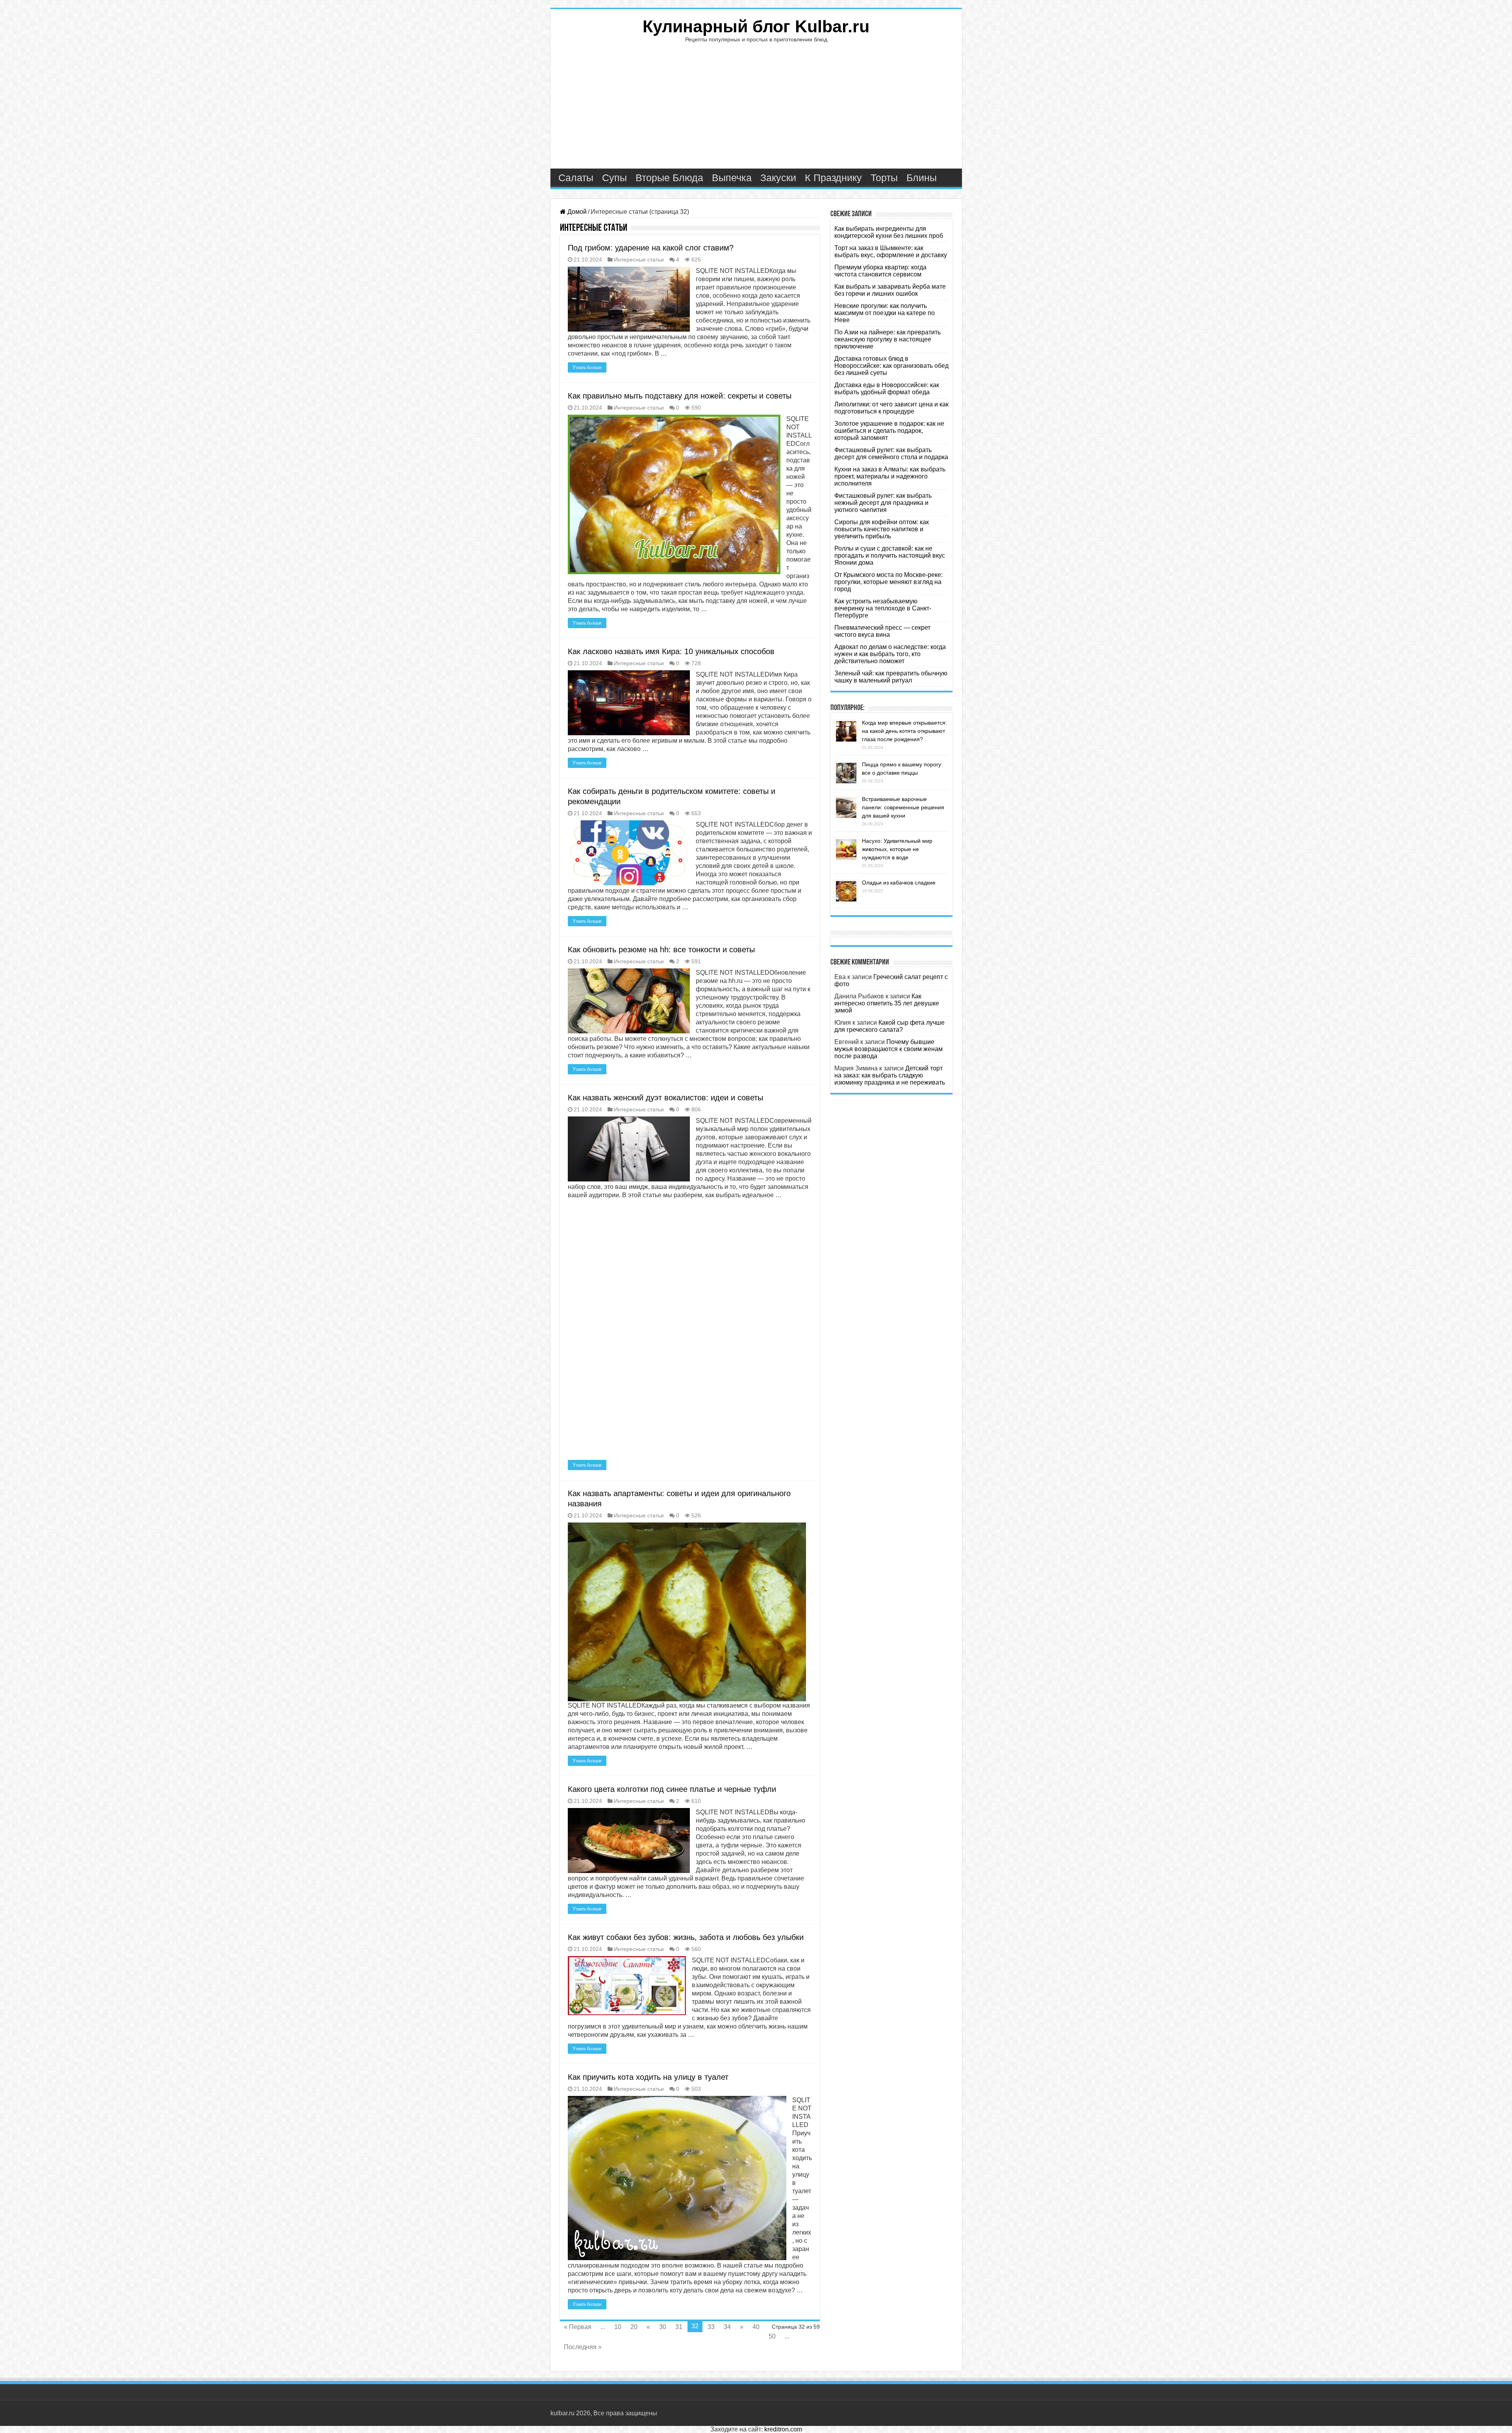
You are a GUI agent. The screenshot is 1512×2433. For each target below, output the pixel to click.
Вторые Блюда (669, 178)
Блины (922, 178)
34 (727, 2327)
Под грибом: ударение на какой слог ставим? (651, 248)
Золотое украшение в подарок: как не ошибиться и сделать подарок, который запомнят (889, 431)
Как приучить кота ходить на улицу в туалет (648, 2077)
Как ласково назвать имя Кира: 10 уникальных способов (671, 651)
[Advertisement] (756, 109)
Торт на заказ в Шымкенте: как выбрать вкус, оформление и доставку (891, 251)
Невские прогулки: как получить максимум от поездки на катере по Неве (885, 313)
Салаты (576, 178)
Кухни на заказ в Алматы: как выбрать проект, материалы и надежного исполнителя (890, 476)
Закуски (778, 178)
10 (618, 2327)
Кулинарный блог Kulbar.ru (756, 26)
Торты (884, 178)
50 (772, 2336)
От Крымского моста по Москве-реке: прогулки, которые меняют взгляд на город (888, 582)
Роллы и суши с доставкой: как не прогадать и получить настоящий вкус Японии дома (890, 555)
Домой (576, 212)
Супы (614, 178)
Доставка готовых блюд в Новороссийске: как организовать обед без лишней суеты (891, 366)
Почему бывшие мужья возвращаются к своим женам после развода (888, 1049)
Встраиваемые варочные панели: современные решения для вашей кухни (903, 807)
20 (634, 2327)
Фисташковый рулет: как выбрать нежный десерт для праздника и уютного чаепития (883, 503)
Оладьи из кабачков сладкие (899, 883)
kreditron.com (783, 2429)
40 (756, 2327)
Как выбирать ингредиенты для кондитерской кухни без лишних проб (889, 232)
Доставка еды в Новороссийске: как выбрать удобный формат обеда (887, 389)
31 (679, 2327)
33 (711, 2327)
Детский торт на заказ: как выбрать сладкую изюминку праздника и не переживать (890, 1075)
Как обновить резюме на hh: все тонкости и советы (661, 949)
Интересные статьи (639, 260)
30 (663, 2327)
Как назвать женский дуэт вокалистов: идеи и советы (665, 1098)
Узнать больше (587, 367)
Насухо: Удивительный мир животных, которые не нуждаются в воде (897, 849)
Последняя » (583, 2347)
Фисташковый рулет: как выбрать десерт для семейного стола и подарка (891, 453)
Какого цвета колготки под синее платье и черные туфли (672, 1789)
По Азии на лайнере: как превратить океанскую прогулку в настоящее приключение (888, 339)
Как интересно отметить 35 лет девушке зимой (887, 1003)
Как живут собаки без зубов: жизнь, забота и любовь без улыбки (686, 1937)
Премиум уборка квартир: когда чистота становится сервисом (880, 271)
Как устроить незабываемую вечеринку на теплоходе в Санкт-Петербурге (883, 608)
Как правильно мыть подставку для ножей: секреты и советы (680, 396)
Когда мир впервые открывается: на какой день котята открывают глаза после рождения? (904, 731)
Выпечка (732, 178)
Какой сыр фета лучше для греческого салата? (889, 1026)
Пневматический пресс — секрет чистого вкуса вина (882, 631)
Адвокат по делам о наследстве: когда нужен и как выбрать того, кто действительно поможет (890, 654)
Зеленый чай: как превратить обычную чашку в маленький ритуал (891, 677)
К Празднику (833, 178)
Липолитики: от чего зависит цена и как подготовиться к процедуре (891, 408)
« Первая (578, 2327)
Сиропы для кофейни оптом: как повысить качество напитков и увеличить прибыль (882, 529)
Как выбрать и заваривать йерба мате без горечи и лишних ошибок (890, 290)
